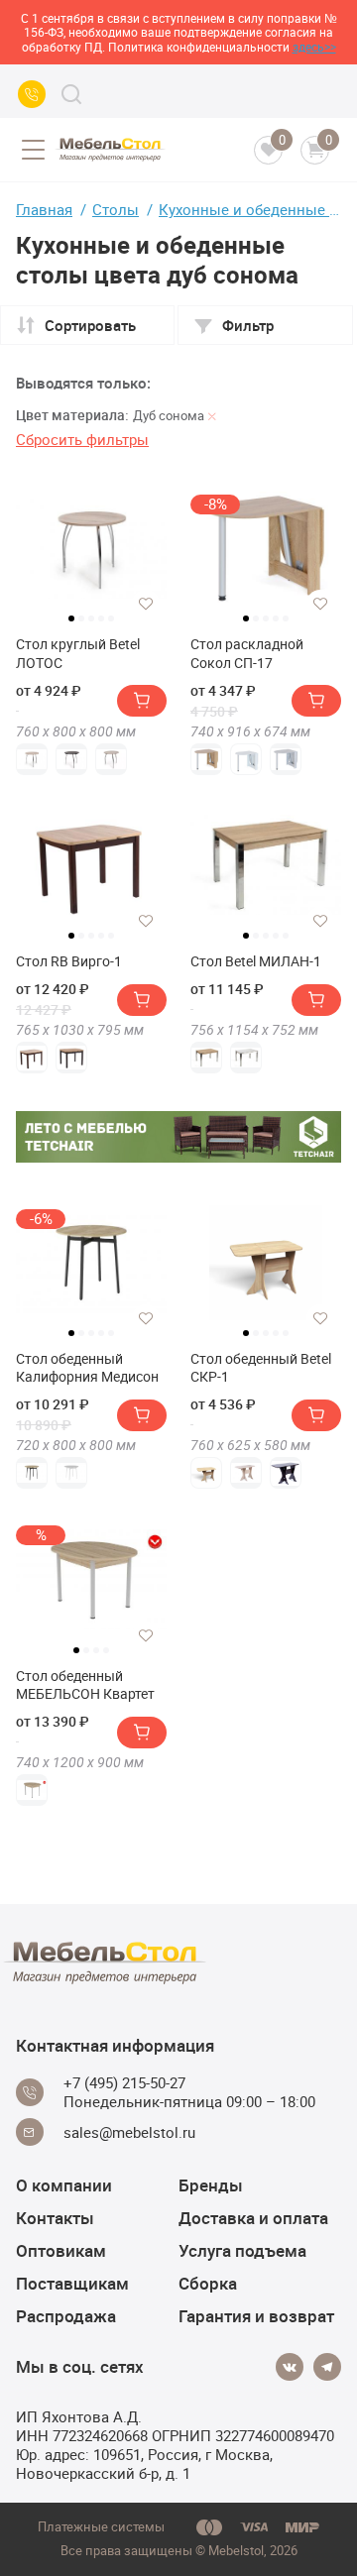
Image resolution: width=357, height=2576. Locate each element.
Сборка (208, 2283)
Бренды (211, 2185)
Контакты (55, 2218)
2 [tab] (81, 618)
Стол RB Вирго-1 (69, 961)
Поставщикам (72, 2283)
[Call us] (32, 94)
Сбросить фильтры (82, 439)
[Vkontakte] (290, 2367)
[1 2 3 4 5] (91, 556)
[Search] (71, 94)
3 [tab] (91, 618)
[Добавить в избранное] (146, 604)
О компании (64, 2185)
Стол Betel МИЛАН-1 (256, 961)
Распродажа (66, 2316)
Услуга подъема (242, 2250)
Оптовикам (61, 2250)
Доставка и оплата (253, 2218)
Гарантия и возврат (256, 2316)
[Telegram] (327, 2367)
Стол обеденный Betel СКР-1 (261, 1368)
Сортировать (90, 325)
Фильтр (248, 325)
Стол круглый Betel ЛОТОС (78, 653)
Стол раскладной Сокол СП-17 (247, 653)
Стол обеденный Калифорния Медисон (87, 1368)
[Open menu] (33, 150)
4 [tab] (101, 618)
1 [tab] (71, 618)
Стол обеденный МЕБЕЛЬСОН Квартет (85, 1685)
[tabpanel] (91, 548)
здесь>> (314, 47)
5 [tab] (111, 618)
